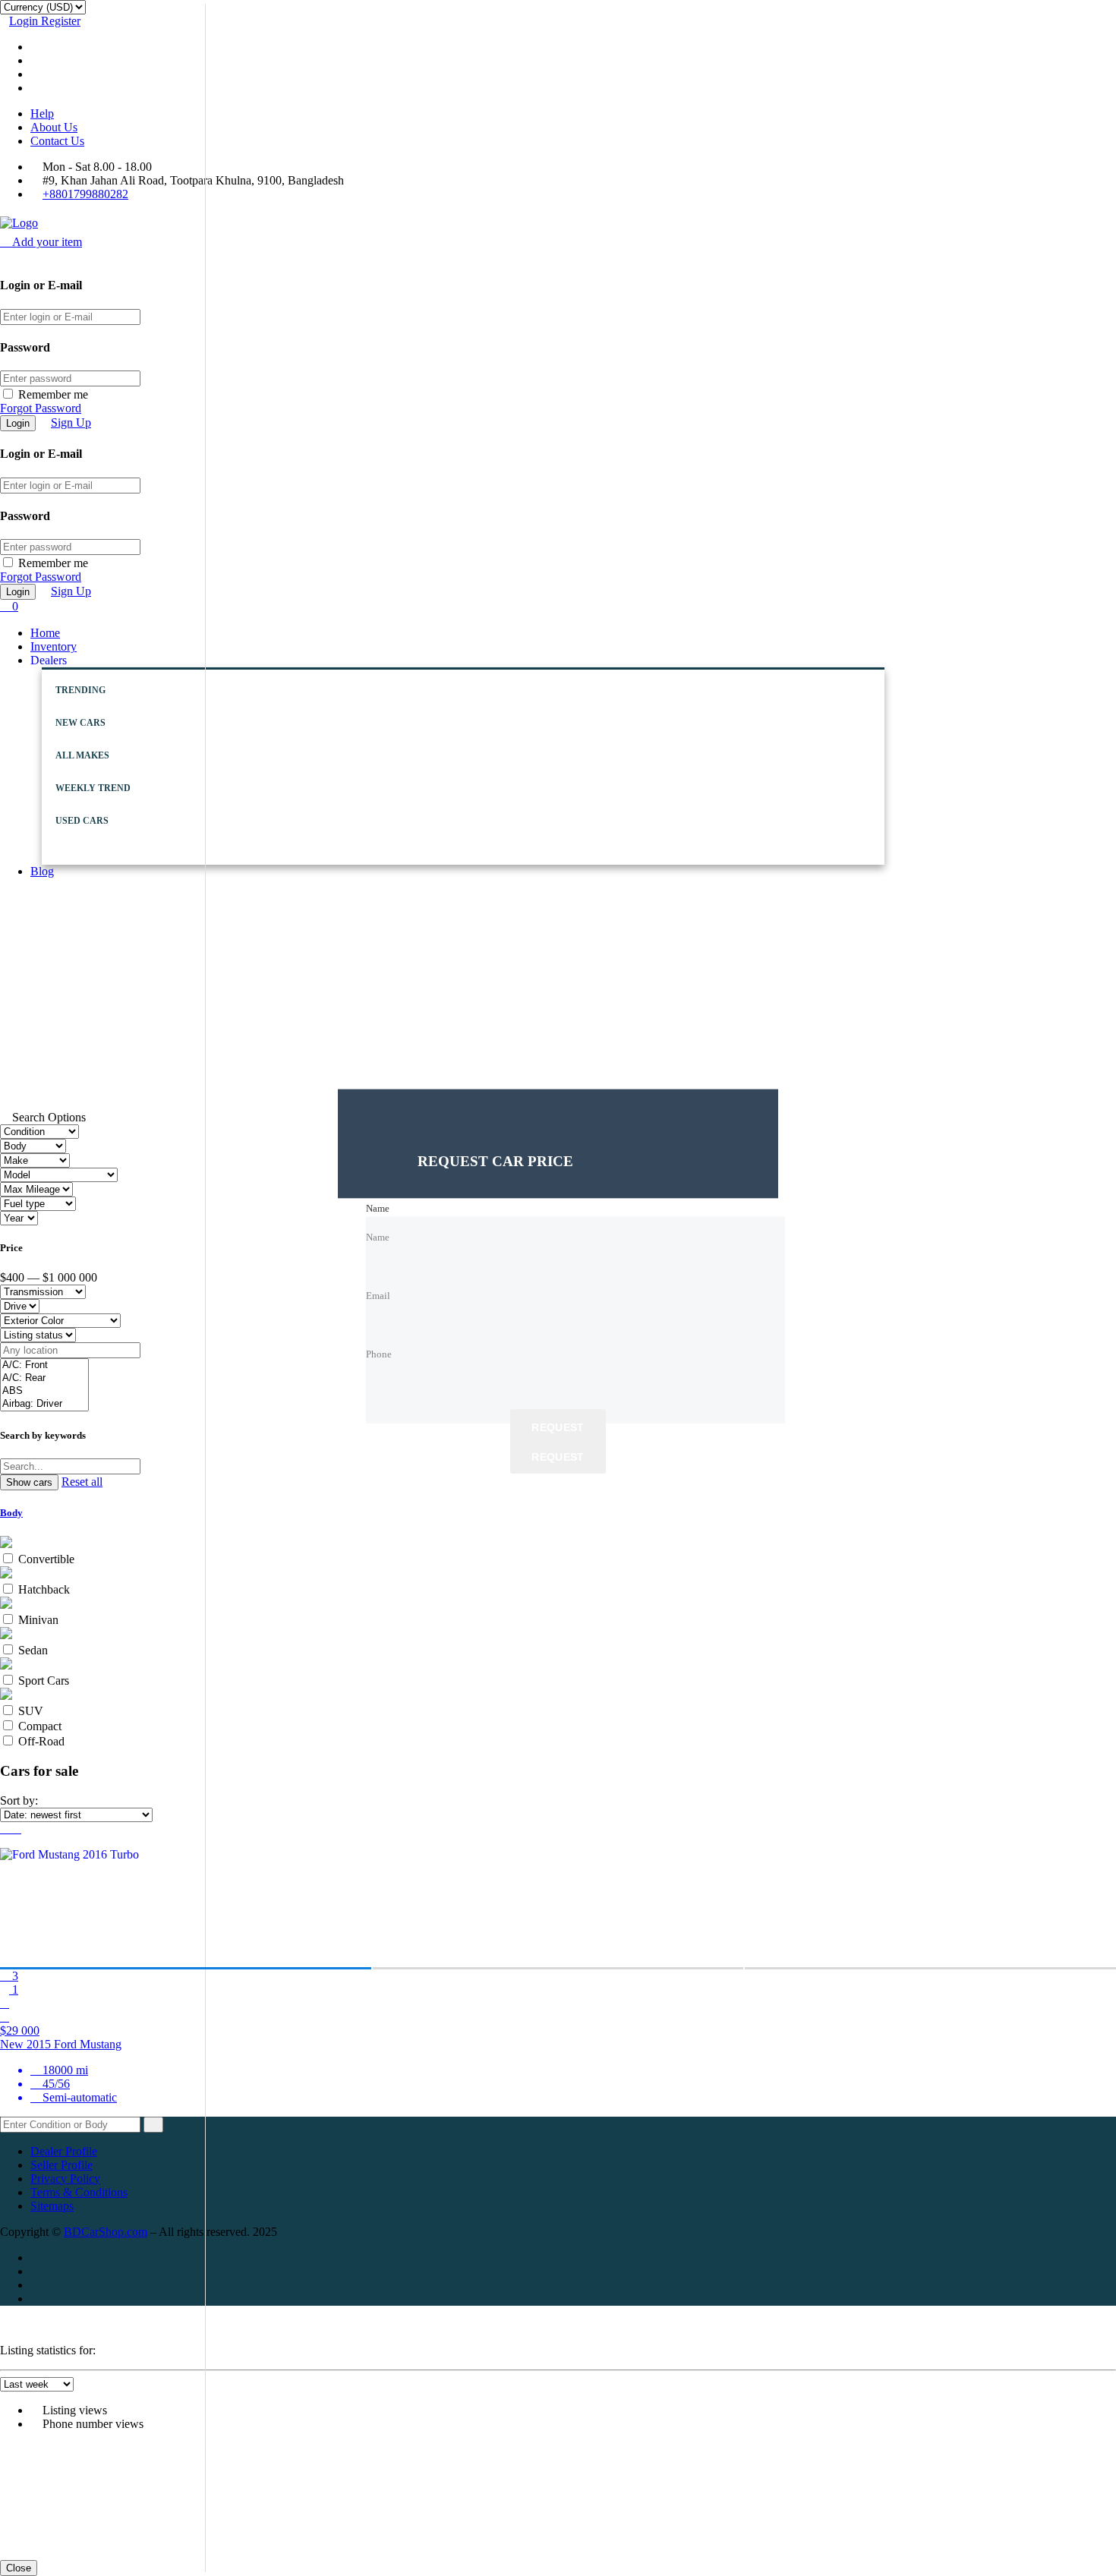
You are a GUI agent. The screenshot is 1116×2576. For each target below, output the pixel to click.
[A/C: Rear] (44, 1378)
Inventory (54, 646)
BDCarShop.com (106, 2232)
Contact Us (57, 141)
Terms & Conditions (79, 2192)
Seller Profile (61, 2165)
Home (45, 633)
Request (558, 1427)
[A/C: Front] (44, 1365)
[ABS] (44, 1391)
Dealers (49, 660)
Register (61, 21)
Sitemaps (52, 2206)
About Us (54, 127)
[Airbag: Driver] (44, 1404)
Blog (42, 871)
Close (19, 2568)
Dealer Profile (64, 2151)
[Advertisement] (558, 997)
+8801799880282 (85, 194)
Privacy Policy (65, 2179)
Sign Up (71, 423)
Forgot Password (41, 408)
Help (42, 114)
